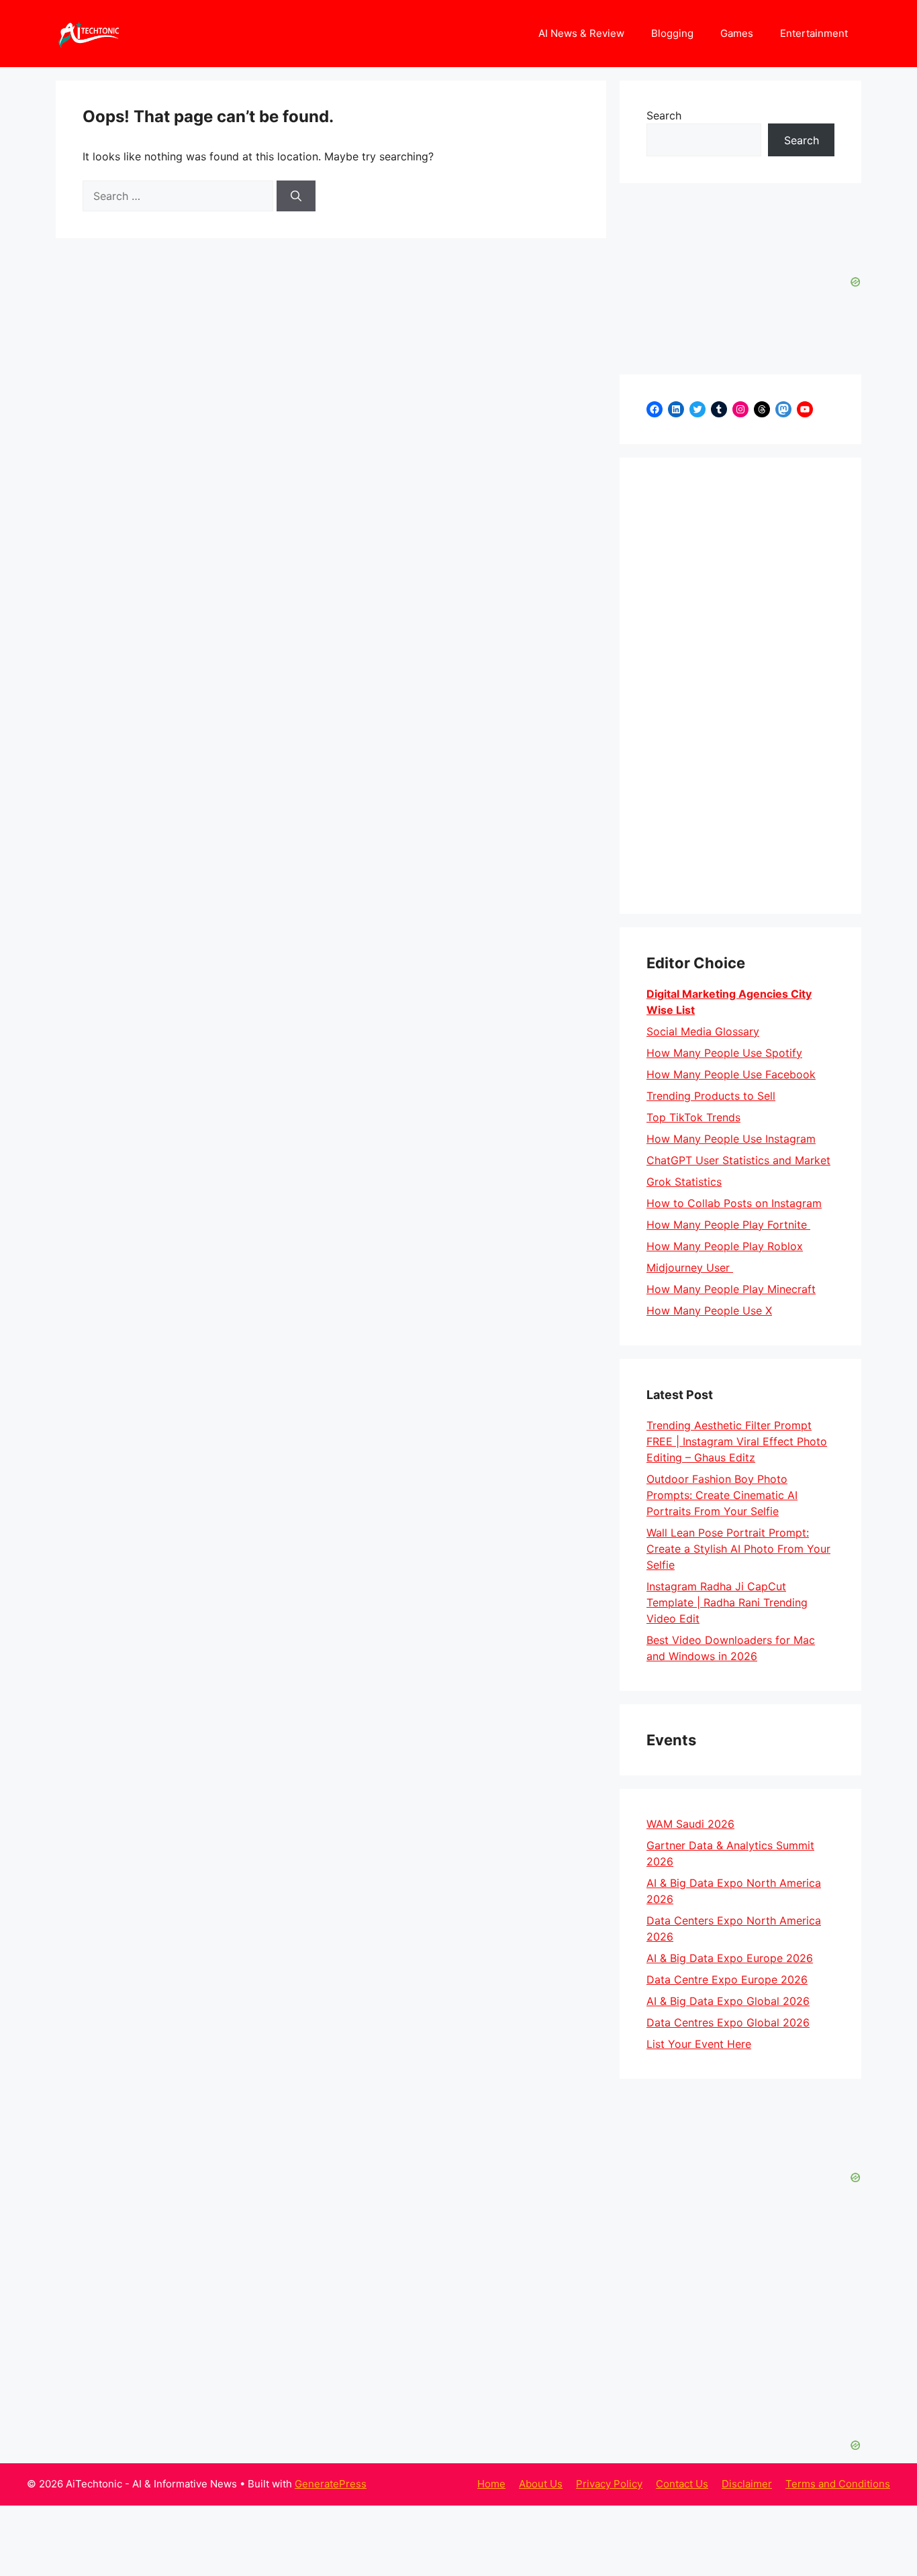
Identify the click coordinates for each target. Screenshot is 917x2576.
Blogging (672, 33)
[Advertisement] (740, 686)
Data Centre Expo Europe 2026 (727, 1979)
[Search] (296, 196)
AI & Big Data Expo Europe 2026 (730, 1958)
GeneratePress (331, 2484)
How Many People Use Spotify (724, 1053)
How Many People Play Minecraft (731, 1289)
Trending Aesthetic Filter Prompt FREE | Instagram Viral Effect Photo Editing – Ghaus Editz (737, 1441)
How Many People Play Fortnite (728, 1225)
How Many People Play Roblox (725, 1246)
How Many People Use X (709, 1310)
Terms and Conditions (838, 2484)
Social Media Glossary (703, 1031)
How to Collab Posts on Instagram (734, 1203)
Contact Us (682, 2484)
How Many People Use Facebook (731, 1074)
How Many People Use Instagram (731, 1139)
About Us (541, 2484)
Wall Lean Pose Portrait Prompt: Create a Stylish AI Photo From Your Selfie (738, 1549)
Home (491, 2484)
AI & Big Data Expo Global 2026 (728, 2001)
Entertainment (814, 33)
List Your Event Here (699, 2044)
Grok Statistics (684, 1182)
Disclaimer (747, 2484)
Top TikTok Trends (693, 1117)
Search (664, 115)
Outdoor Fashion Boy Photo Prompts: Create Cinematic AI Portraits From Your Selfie (722, 1495)
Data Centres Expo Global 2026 (728, 2022)
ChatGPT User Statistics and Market (738, 1160)
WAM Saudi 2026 (690, 1824)
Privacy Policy (609, 2484)
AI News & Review (581, 33)
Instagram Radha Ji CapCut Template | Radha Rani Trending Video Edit (727, 1602)
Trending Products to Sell (711, 1096)
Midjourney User (690, 1268)
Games (737, 33)
